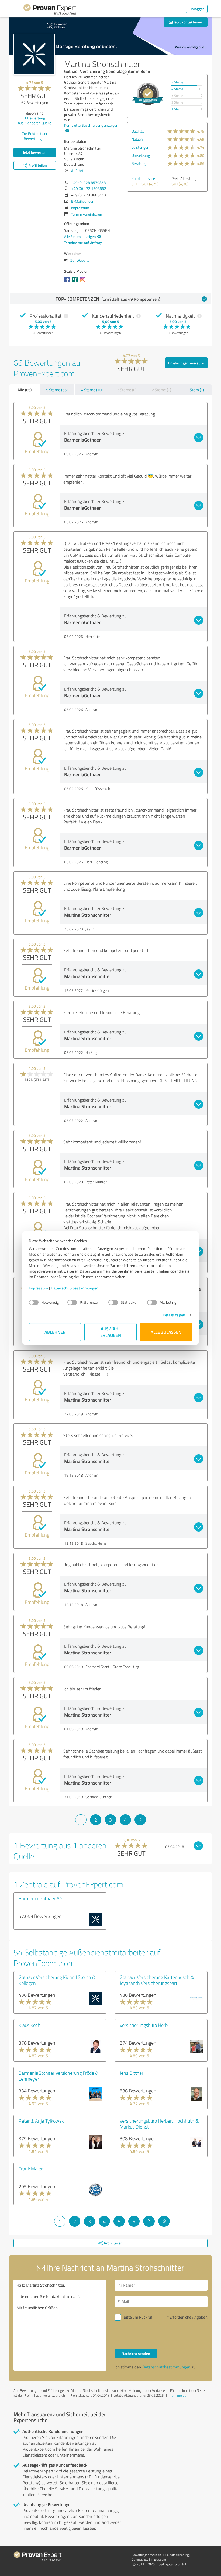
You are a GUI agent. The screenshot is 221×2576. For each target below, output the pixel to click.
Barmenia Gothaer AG (41, 1898)
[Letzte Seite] (164, 2221)
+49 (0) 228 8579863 (89, 182)
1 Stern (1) (195, 390)
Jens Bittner (132, 2073)
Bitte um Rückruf (138, 2317)
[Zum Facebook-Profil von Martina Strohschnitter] (68, 282)
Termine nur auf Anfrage (83, 243)
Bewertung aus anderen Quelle (35, 120)
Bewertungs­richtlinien (146, 2555)
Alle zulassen (166, 1332)
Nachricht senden (136, 2353)
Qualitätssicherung (176, 2555)
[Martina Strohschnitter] (34, 54)
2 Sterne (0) (161, 390)
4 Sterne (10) (92, 390)
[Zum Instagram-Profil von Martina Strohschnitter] (84, 282)
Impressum (39, 1288)
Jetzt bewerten (35, 152)
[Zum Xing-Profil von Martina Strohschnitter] (76, 282)
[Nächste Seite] (140, 1820)
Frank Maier (31, 2169)
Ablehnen (55, 1332)
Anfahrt (77, 171)
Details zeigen (174, 1315)
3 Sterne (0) (127, 390)
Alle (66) (25, 390)
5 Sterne (177, 82)
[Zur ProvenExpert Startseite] (50, 10)
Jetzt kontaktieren (187, 22)
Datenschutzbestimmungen (75, 1288)
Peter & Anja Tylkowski (42, 2121)
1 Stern (176, 109)
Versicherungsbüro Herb (144, 2025)
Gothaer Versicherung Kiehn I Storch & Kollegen (57, 1980)
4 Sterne (177, 89)
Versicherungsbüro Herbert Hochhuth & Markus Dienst (159, 2124)
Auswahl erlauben (111, 1332)
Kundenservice (143, 178)
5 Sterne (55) (57, 390)
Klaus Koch (30, 2025)
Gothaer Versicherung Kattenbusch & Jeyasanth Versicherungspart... (157, 1980)
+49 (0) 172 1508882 (89, 188)
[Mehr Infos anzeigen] (148, 94)
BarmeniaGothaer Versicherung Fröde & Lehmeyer (58, 2076)
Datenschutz (140, 2559)
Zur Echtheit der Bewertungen (35, 136)
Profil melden (178, 2395)
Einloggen (197, 9)
